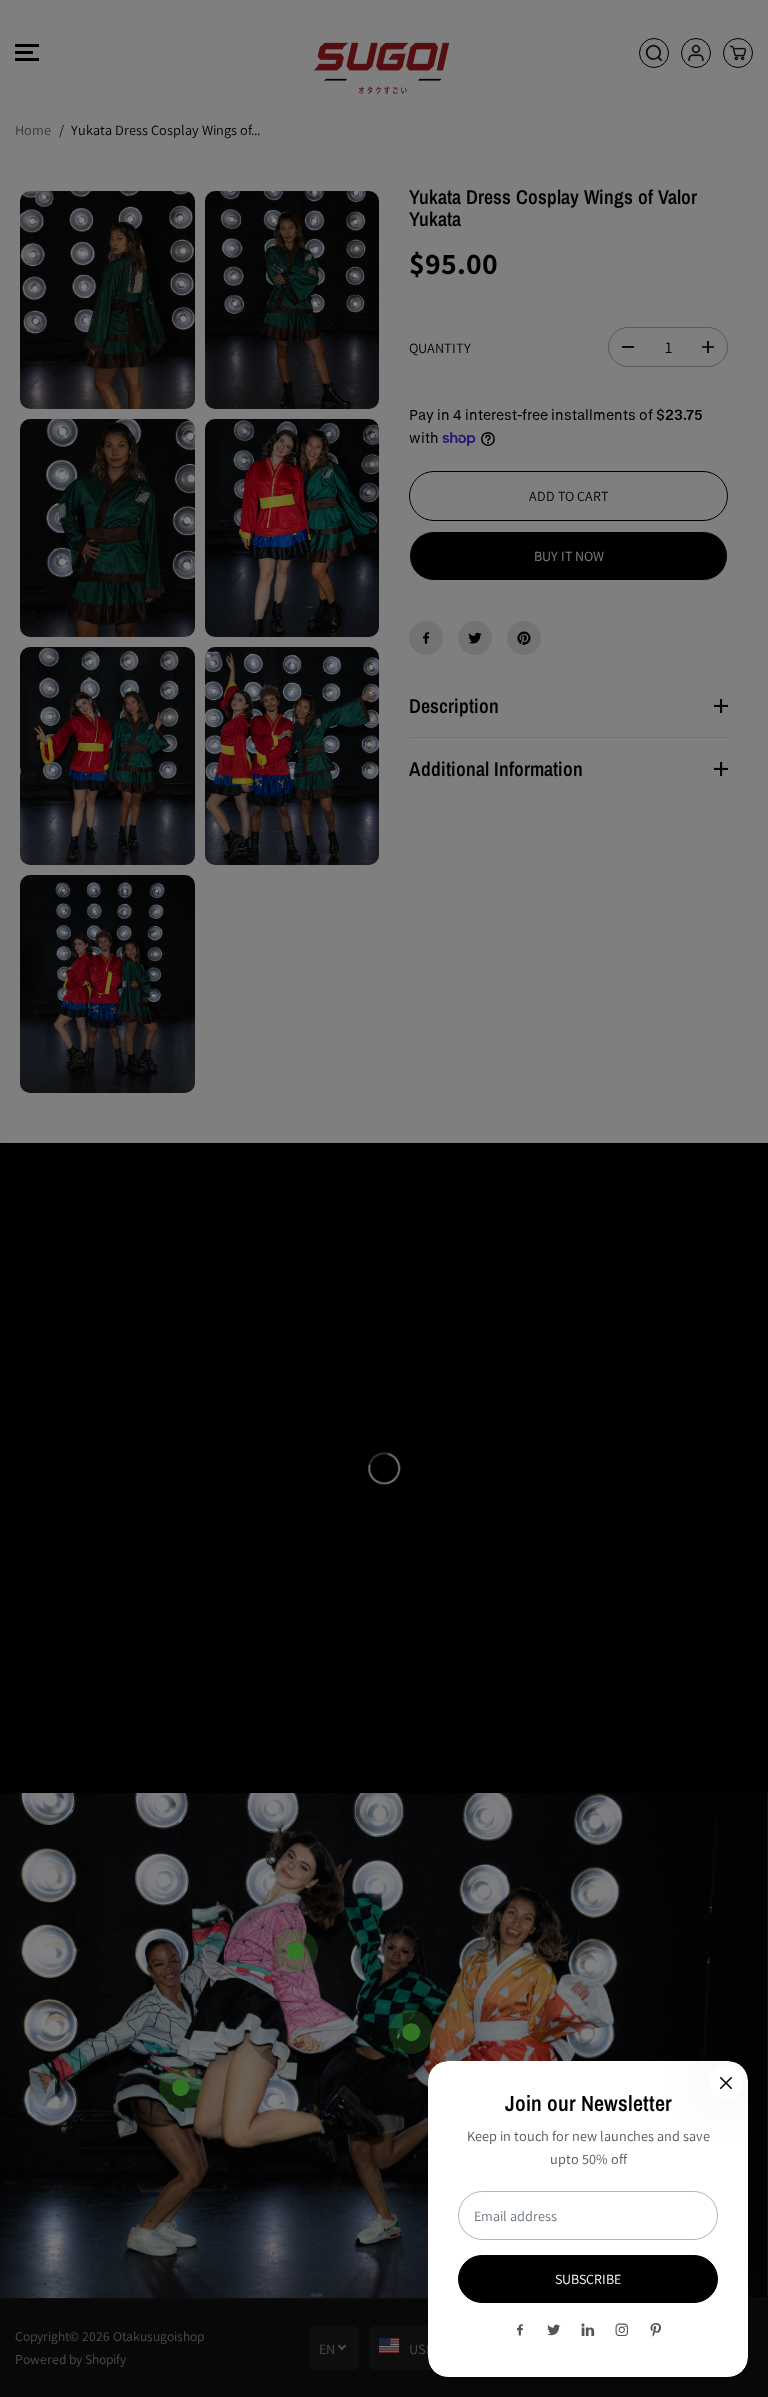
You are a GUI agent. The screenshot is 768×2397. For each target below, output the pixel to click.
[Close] (726, 2083)
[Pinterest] (656, 2330)
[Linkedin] (588, 2330)
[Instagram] (622, 2330)
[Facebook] (520, 2330)
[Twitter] (554, 2330)
